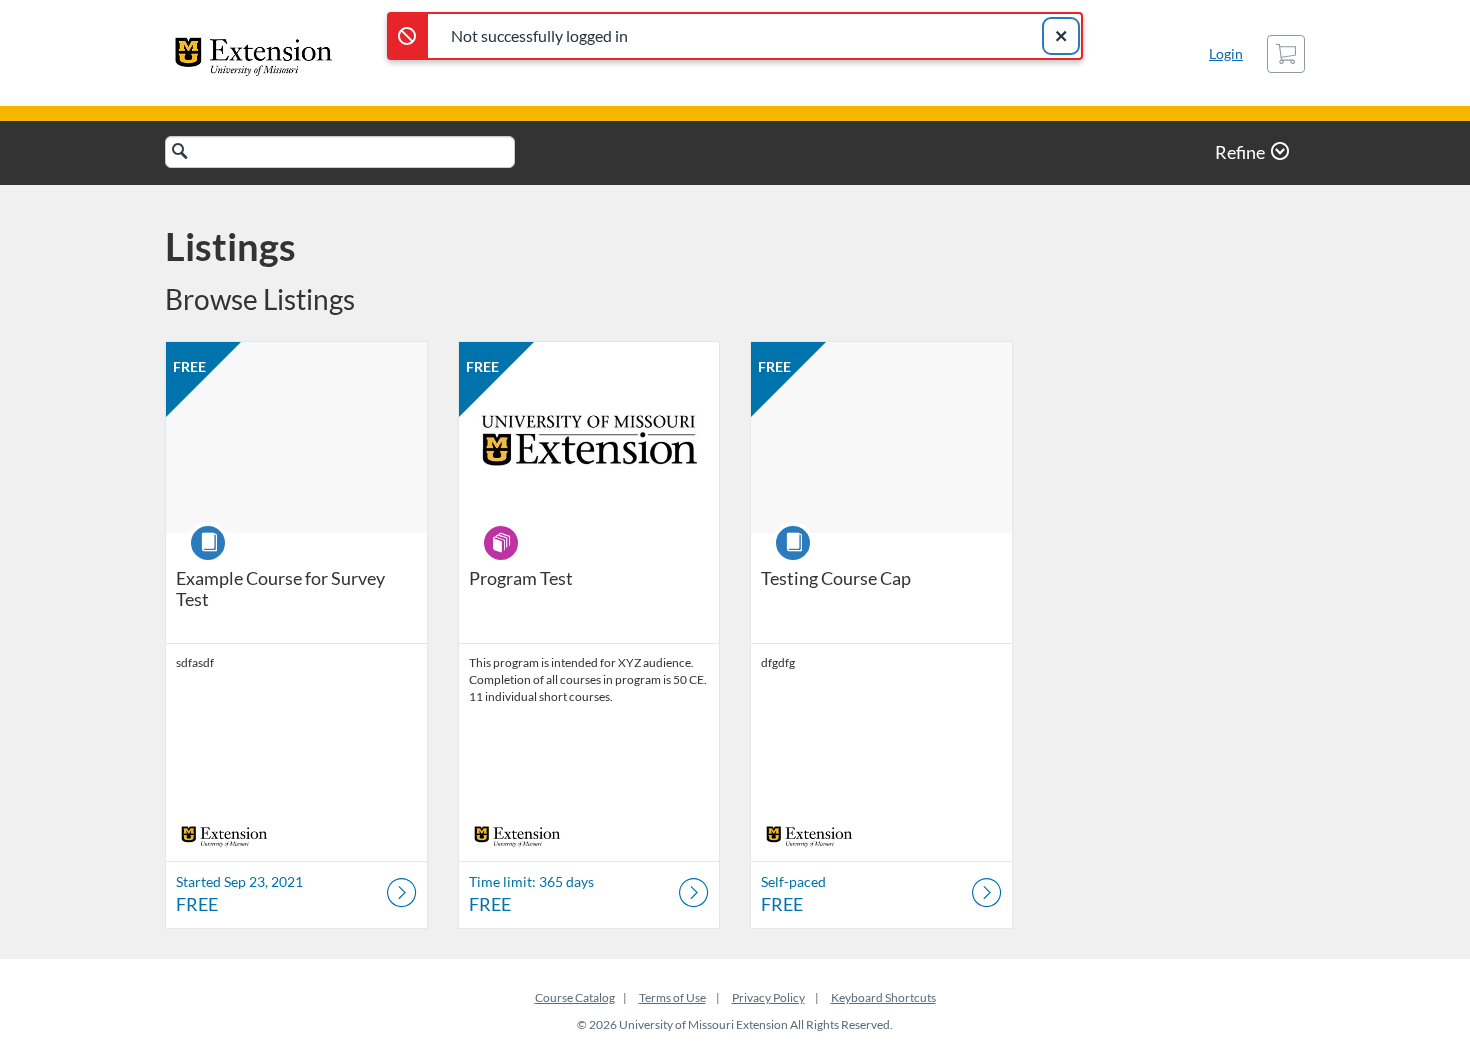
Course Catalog (575, 997)
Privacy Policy (768, 997)
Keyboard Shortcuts (883, 997)
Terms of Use (672, 997)
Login (1226, 53)
